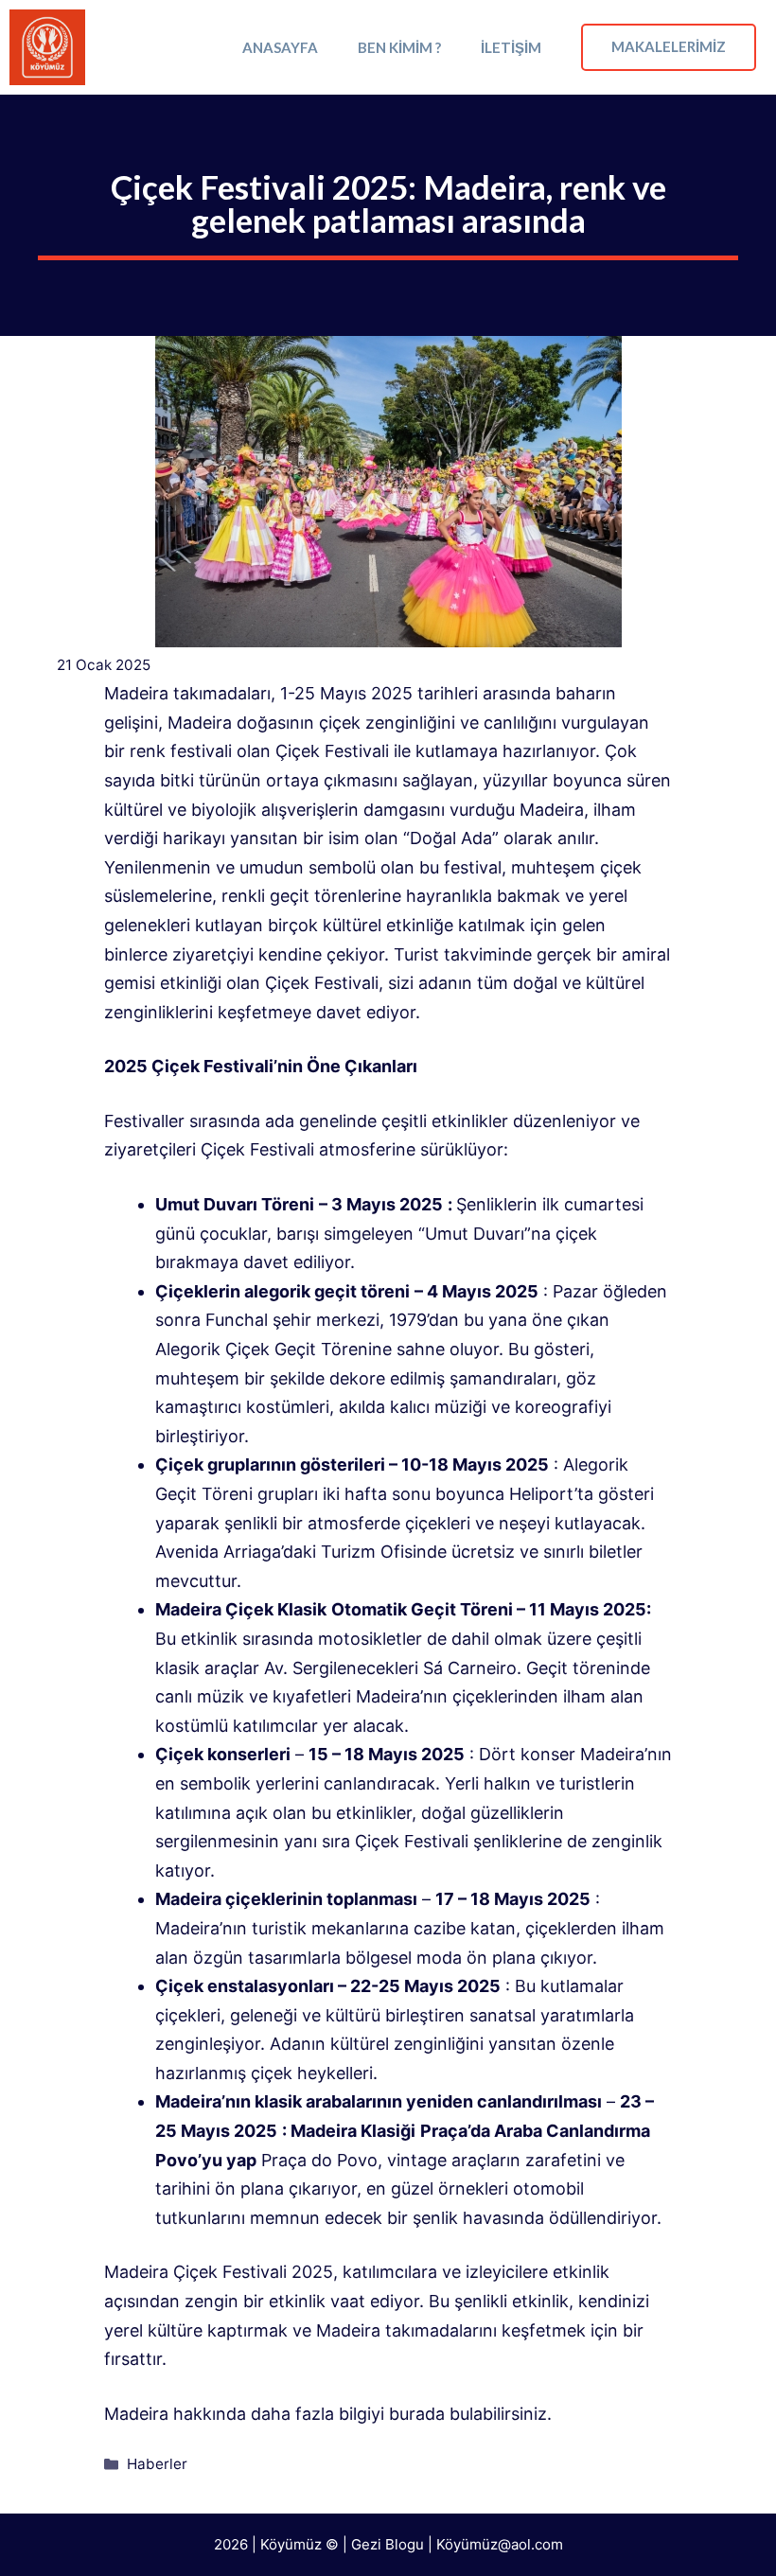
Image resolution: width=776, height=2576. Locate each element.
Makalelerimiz (669, 46)
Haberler (157, 2464)
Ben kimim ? (399, 47)
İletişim (511, 47)
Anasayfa (280, 47)
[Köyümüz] (47, 47)
